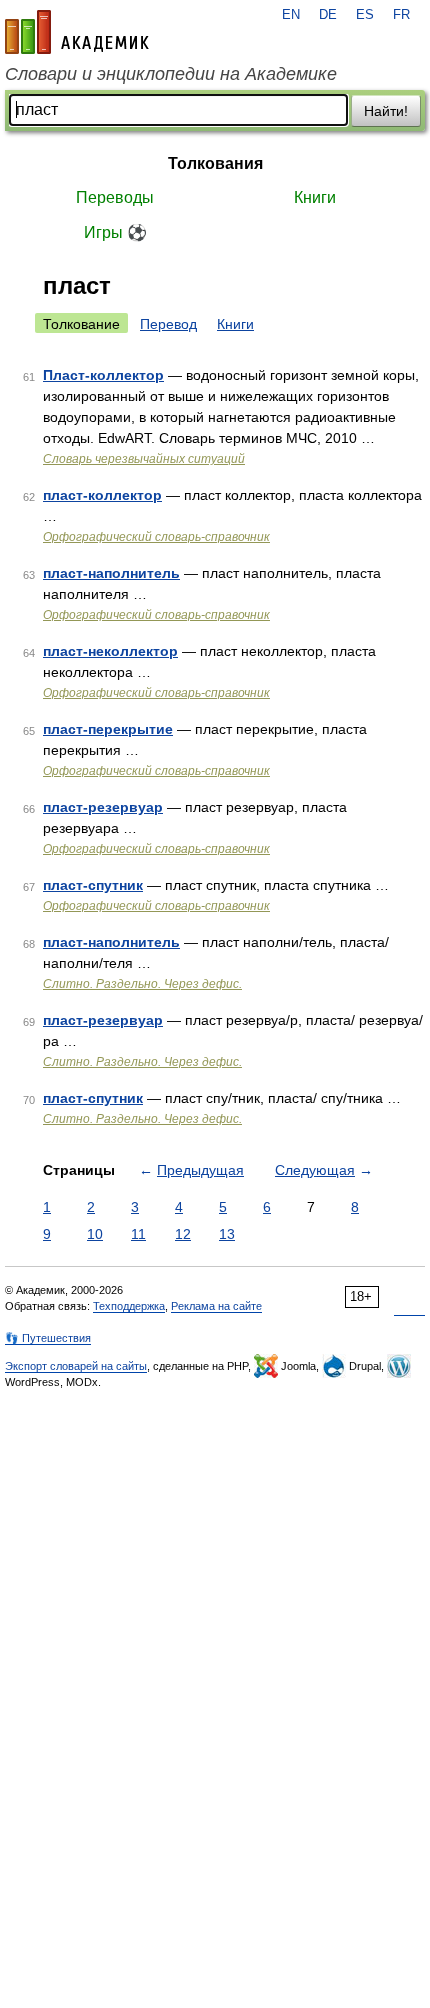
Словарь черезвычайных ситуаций (144, 459)
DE (328, 15)
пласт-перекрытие (108, 729)
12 (183, 1234)
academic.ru (77, 32)
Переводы (115, 197)
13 (227, 1234)
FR (401, 15)
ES (365, 15)
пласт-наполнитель (111, 573)
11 (138, 1234)
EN (291, 15)
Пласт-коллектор (103, 375)
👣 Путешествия (48, 1338)
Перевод (168, 324)
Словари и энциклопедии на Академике (171, 74)
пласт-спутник (93, 885)
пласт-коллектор (102, 495)
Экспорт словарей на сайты (76, 1366)
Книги (315, 197)
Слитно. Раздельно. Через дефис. (142, 984)
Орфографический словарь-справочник (156, 537)
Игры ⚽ (115, 232)
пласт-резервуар (103, 807)
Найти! (386, 111)
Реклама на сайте (216, 1306)
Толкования (215, 163)
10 (95, 1234)
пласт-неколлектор (110, 651)
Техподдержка (129, 1306)
